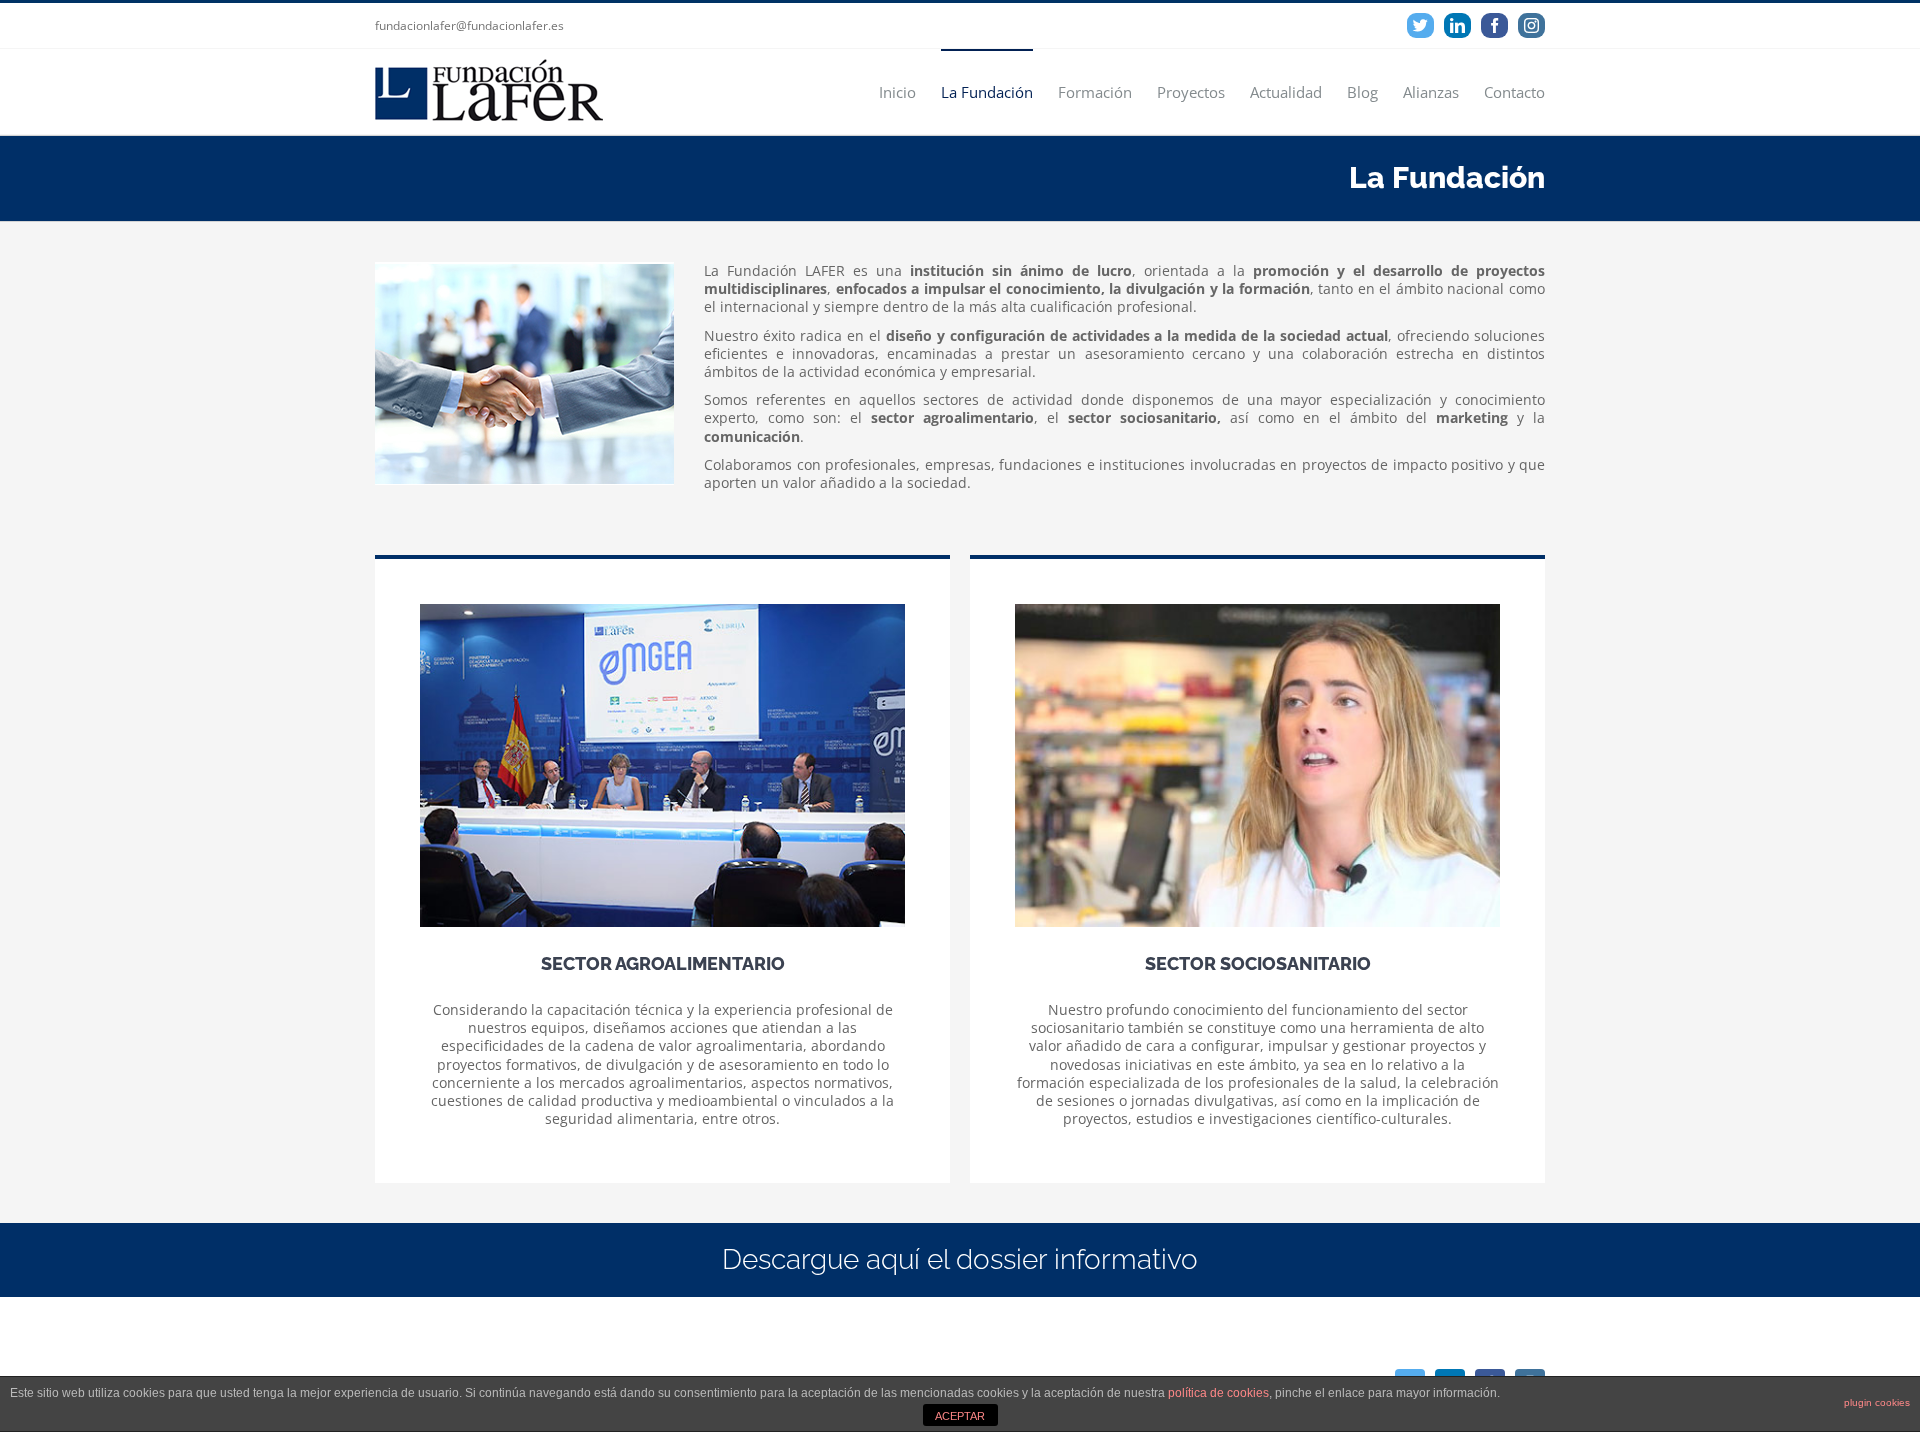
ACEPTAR (960, 1416)
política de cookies (1218, 1393)
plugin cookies (1877, 1402)
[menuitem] (910, 91)
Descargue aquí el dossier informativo (960, 1259)
